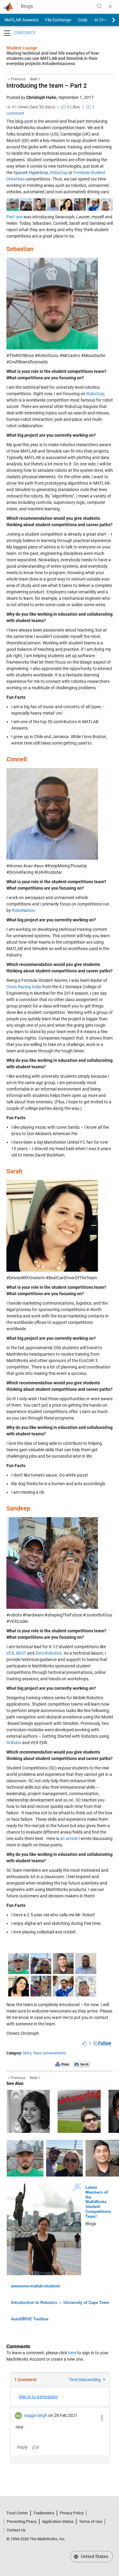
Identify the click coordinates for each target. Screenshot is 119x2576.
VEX (10, 1653)
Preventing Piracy (22, 2521)
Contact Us (16, 2530)
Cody (83, 20)
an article (69, 1838)
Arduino (14, 1743)
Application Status (58, 2521)
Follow (104, 2043)
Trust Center (17, 2513)
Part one (14, 217)
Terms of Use (91, 2521)
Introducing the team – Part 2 (47, 86)
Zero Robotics (49, 1653)
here (72, 2353)
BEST (21, 1653)
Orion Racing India (24, 987)
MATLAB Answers (21, 20)
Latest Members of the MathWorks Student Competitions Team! (98, 2202)
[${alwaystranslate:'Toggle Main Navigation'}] (110, 6)
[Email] (81, 2064)
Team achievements (49, 2053)
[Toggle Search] (99, 6)
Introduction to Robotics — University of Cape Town (60, 2303)
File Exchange (58, 20)
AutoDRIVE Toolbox (30, 2319)
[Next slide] (108, 20)
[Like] (85, 2043)
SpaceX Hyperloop (31, 173)
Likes (73, 107)
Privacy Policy (72, 2513)
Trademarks (44, 2513)
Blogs (27, 6)
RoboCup (59, 173)
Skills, (27, 2053)
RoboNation (23, 910)
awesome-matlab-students (36, 2286)
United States (94, 2556)
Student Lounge (22, 48)
